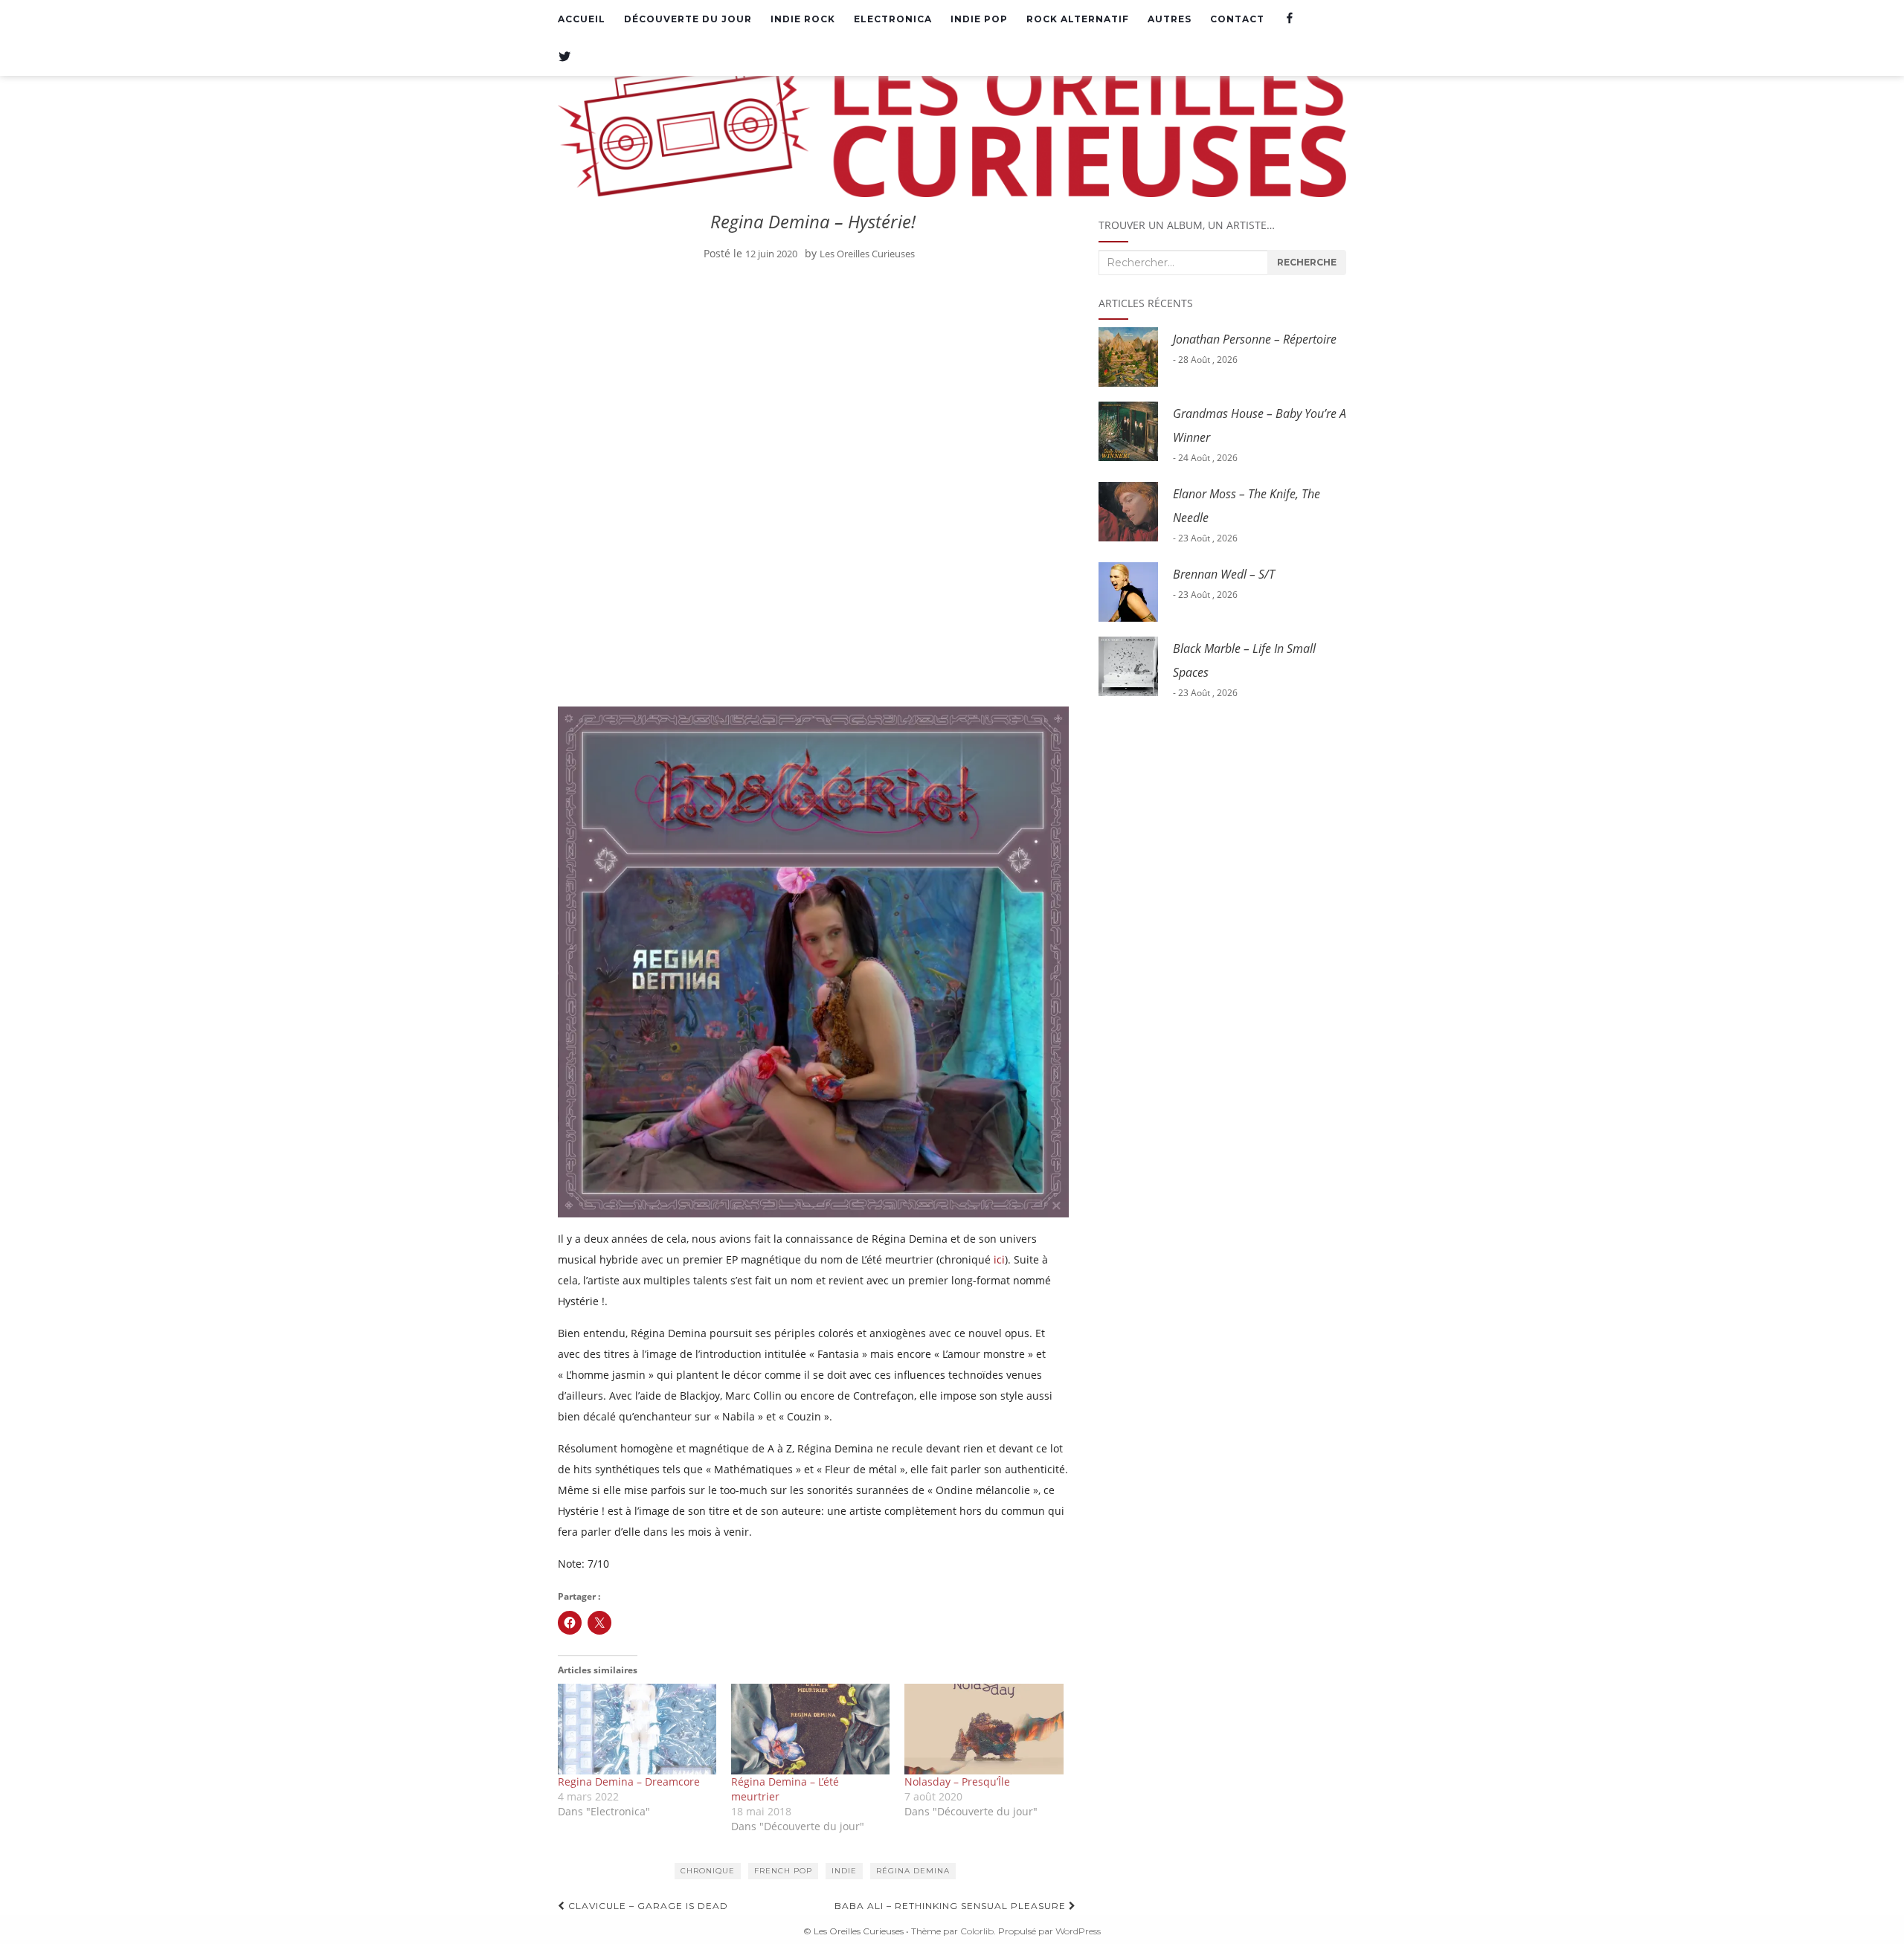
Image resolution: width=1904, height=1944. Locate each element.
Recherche (1307, 262)
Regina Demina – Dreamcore (629, 1782)
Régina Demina (913, 1871)
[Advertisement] (813, 383)
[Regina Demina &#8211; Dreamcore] (637, 1729)
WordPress (1078, 1931)
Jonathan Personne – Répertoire (1255, 339)
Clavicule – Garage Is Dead (647, 1906)
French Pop (783, 1871)
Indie (844, 1871)
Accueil (582, 19)
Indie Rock (803, 19)
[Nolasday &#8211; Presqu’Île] (984, 1729)
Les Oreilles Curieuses (867, 254)
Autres (1170, 19)
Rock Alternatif (1078, 19)
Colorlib (977, 1931)
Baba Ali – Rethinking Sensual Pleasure (952, 1906)
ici (999, 1259)
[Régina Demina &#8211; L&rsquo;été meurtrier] (810, 1729)
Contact (1237, 19)
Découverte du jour (688, 19)
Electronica (893, 19)
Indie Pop (979, 19)
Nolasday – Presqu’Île (957, 1782)
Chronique (708, 1871)
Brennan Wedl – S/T (1224, 574)
